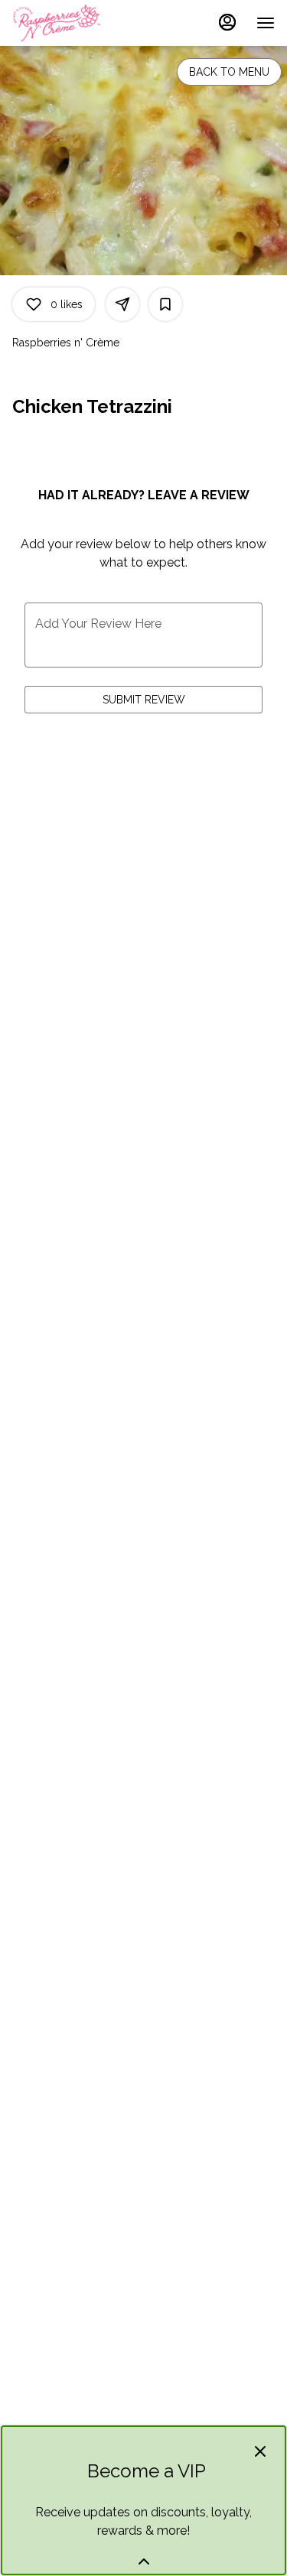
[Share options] (122, 304)
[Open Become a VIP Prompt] (144, 2561)
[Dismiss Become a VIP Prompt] (260, 2451)
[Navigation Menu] (266, 23)
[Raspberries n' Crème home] (81, 23)
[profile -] (227, 22)
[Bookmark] (165, 304)
